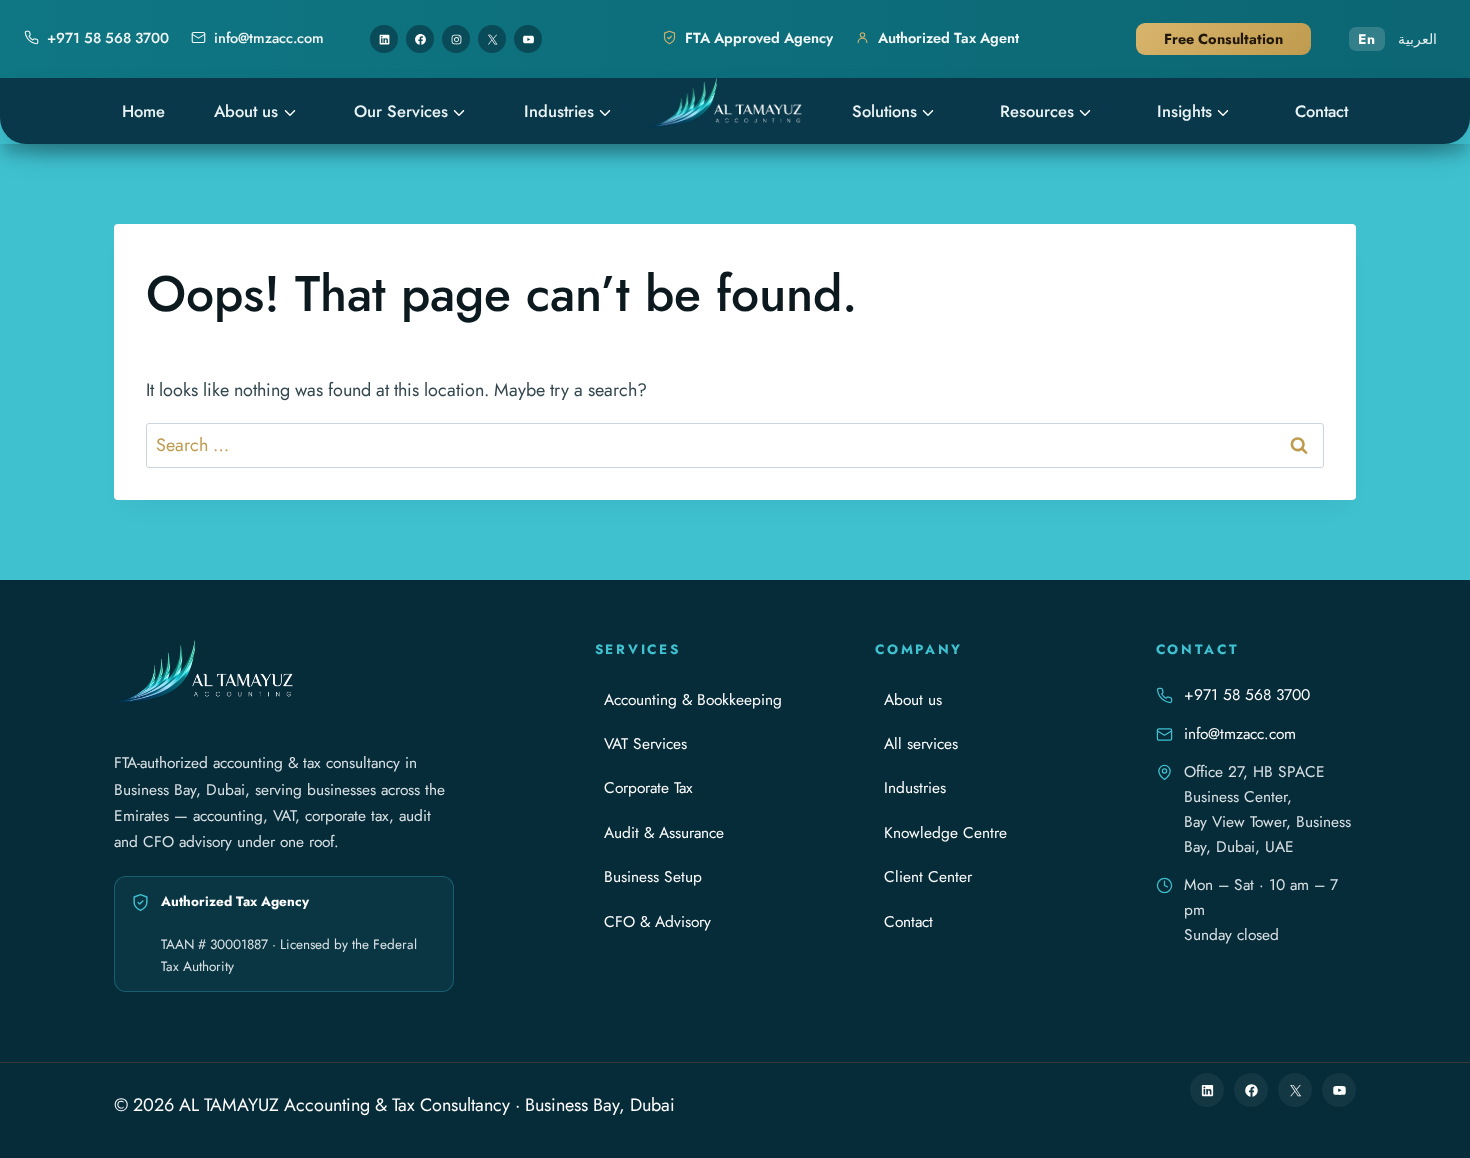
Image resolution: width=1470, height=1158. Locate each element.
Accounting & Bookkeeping (693, 699)
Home (143, 111)
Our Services (401, 111)
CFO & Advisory (657, 921)
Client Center (928, 876)
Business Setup (653, 876)
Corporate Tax (648, 787)
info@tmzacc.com (1240, 733)
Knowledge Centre (945, 832)
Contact (1321, 111)
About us (246, 111)
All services (921, 743)
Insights (1184, 111)
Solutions (884, 111)
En (1367, 39)
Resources (1037, 111)
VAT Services (645, 743)
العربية (1417, 39)
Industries (559, 111)
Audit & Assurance (664, 832)
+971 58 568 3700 (1247, 694)
